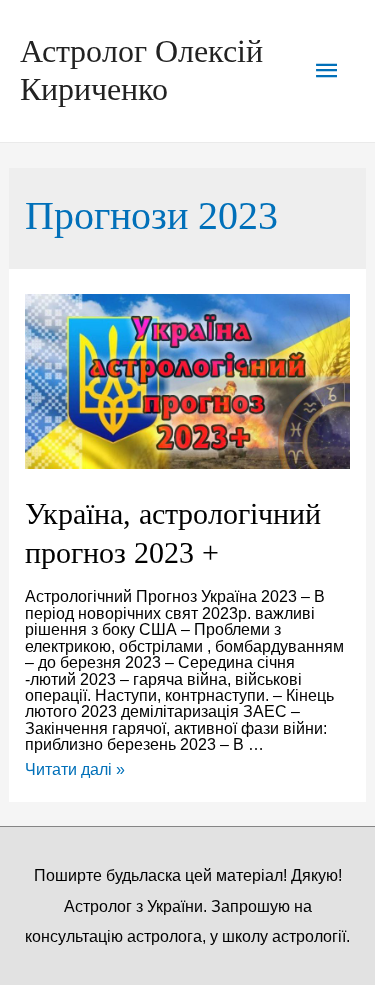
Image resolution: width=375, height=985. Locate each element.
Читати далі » (75, 769)
